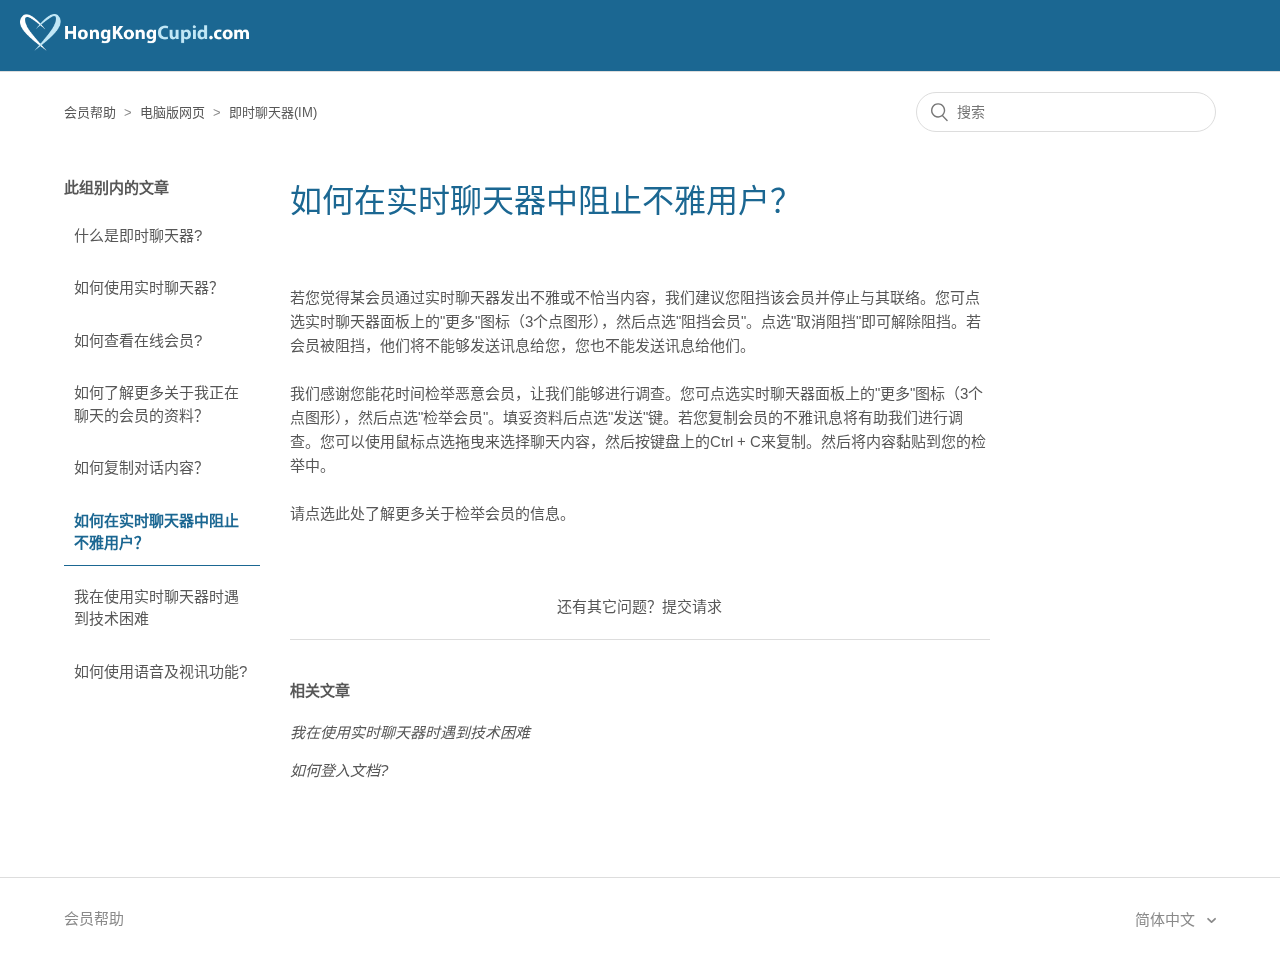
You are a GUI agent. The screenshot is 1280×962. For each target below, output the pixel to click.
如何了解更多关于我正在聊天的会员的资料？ (156, 404)
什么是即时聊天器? (138, 235)
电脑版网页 (172, 112)
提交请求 (692, 606)
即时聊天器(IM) (273, 112)
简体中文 (1167, 919)
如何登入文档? (339, 770)
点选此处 (335, 513)
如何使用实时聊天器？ (149, 287)
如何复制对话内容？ (141, 467)
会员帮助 (90, 112)
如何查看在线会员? (138, 340)
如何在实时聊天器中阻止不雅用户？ (156, 532)
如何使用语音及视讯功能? (160, 671)
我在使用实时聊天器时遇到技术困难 (156, 608)
